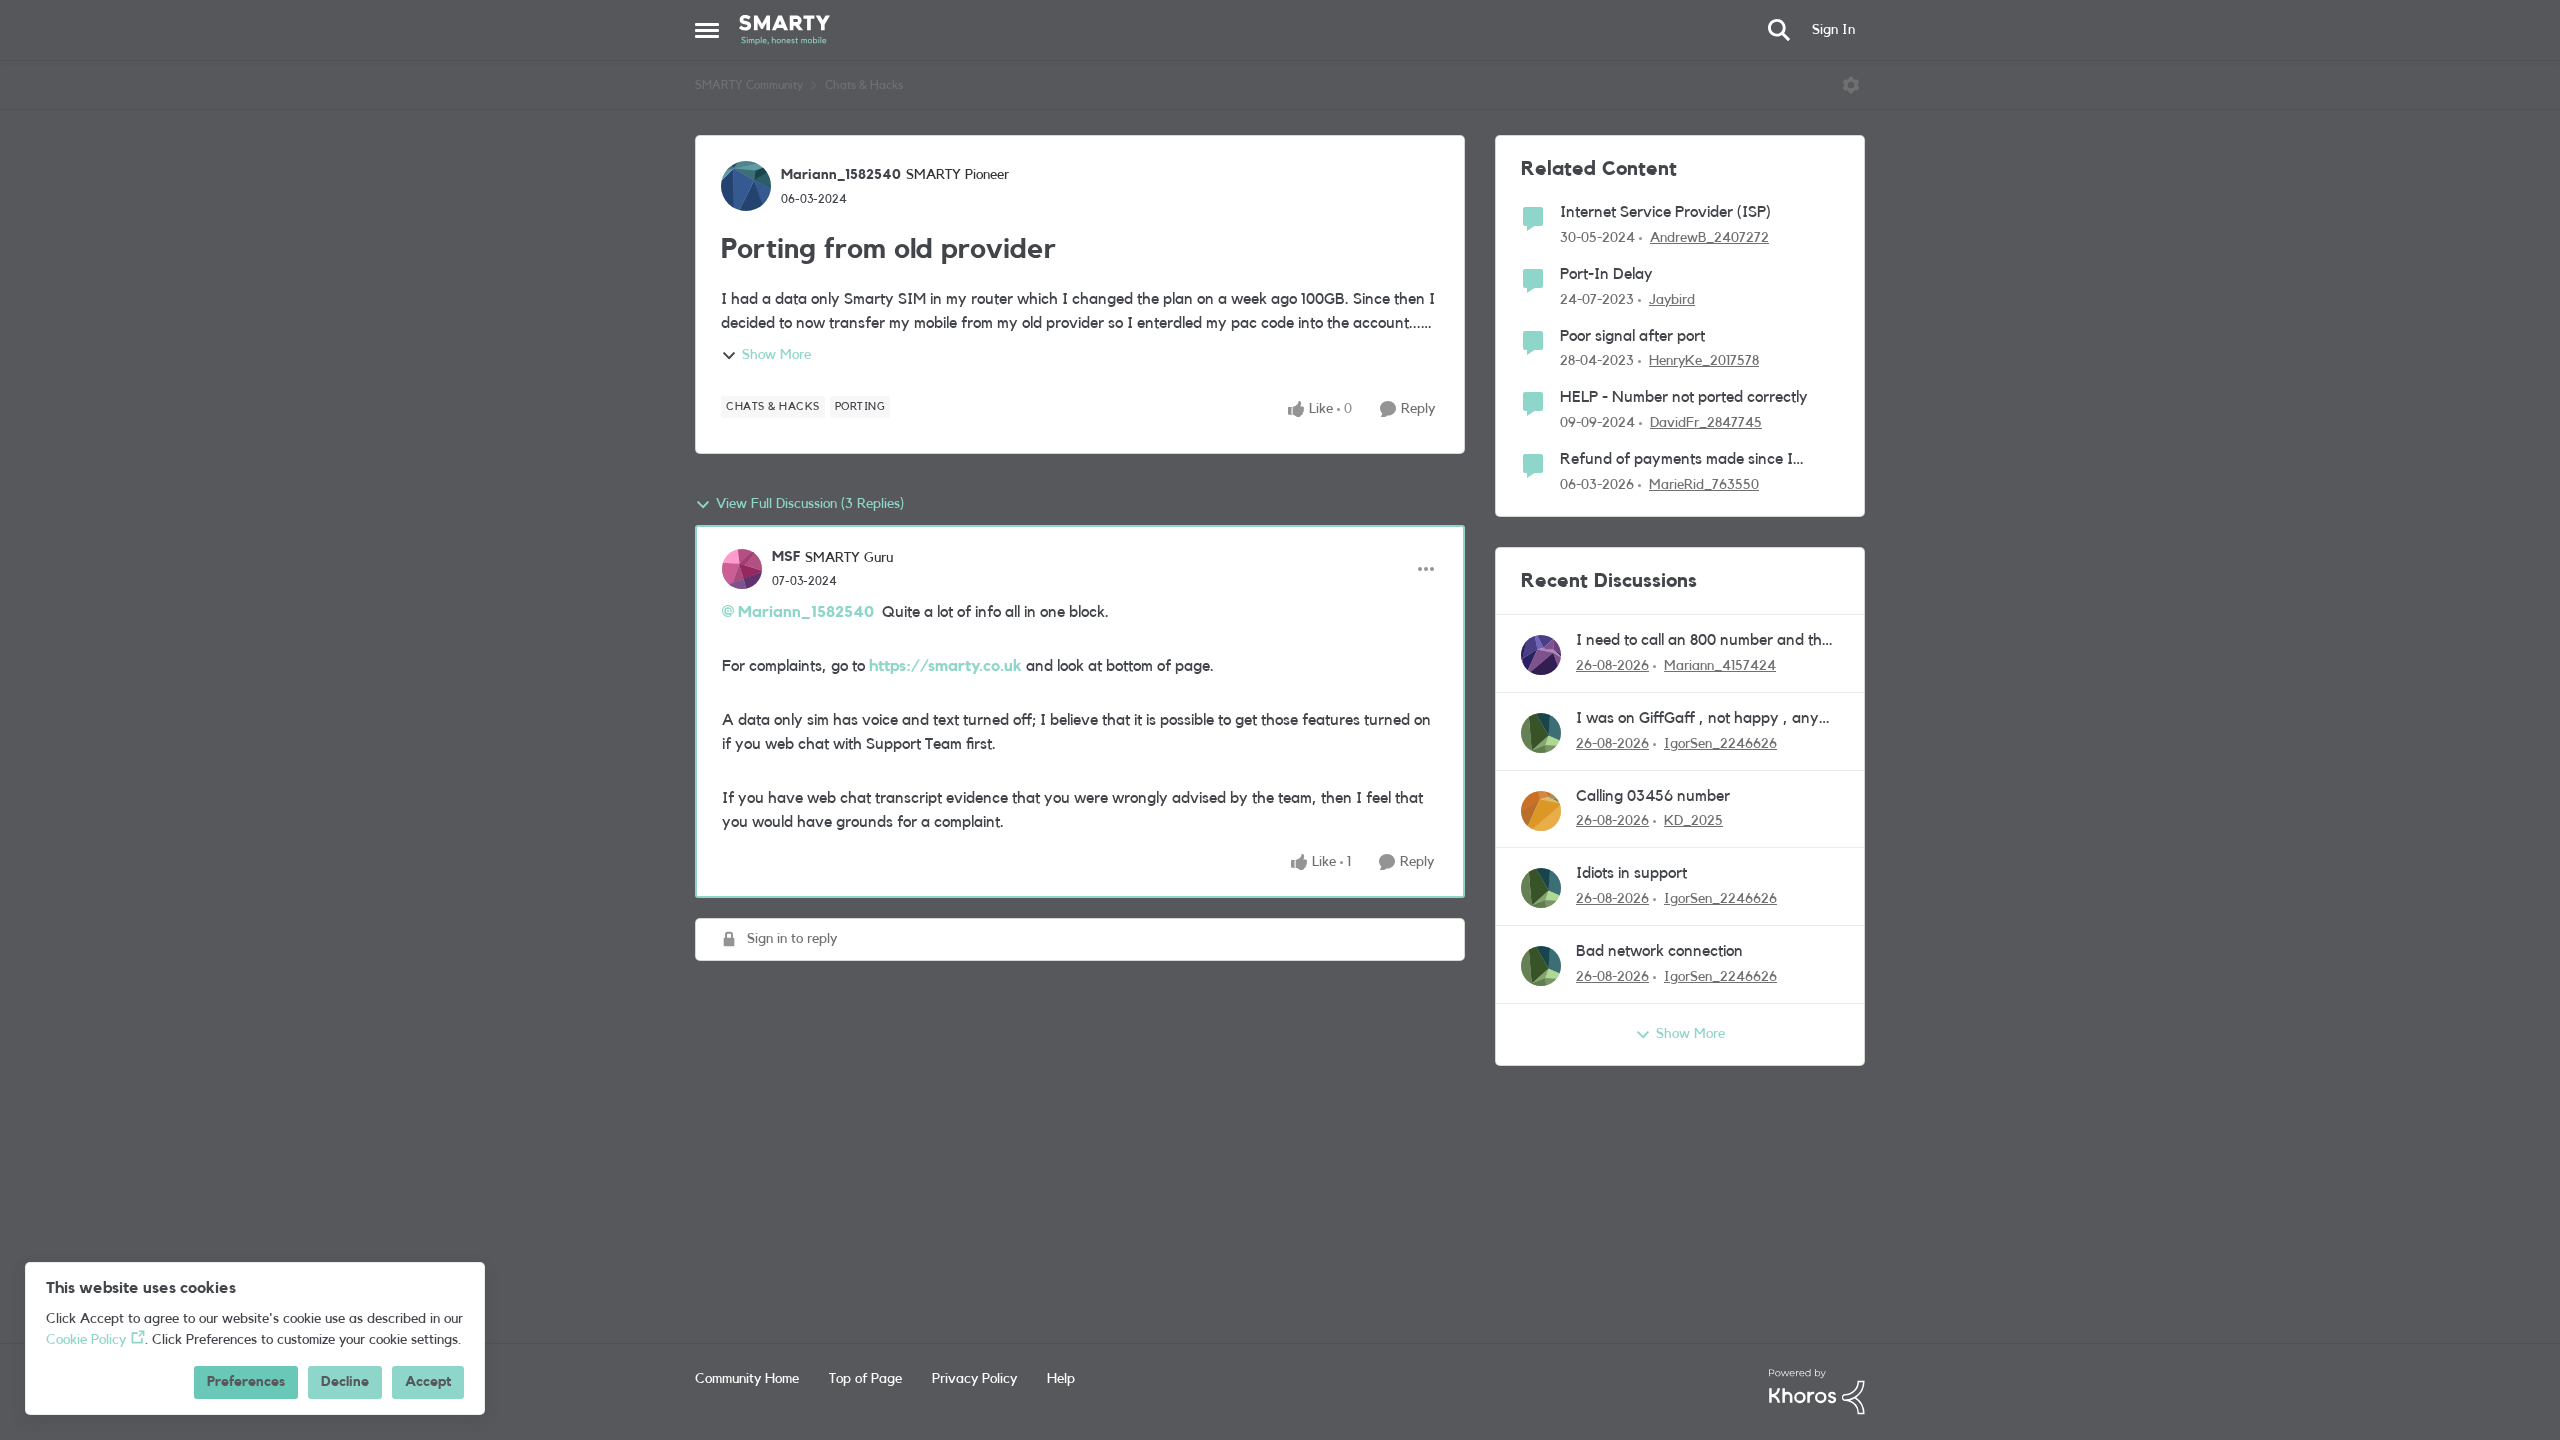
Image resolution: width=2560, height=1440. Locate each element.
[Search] (1779, 30)
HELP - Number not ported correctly (1684, 397)
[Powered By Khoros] (1817, 1392)
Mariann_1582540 (841, 175)
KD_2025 (1693, 821)
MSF (786, 557)
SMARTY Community (749, 85)
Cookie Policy (86, 1340)
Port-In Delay (1606, 274)
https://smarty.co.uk (945, 666)
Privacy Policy (974, 1379)
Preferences (246, 1382)
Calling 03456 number (1653, 796)
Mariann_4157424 (1720, 666)
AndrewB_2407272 (1709, 238)
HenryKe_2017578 (1704, 361)
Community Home (747, 1379)
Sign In (1833, 30)
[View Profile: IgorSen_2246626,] (1541, 733)
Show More (776, 355)
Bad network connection (1659, 951)
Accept (428, 1382)
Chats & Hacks (864, 85)
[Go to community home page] (784, 30)
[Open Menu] (1851, 85)
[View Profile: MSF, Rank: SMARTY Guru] (742, 569)
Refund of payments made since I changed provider (1676, 460)
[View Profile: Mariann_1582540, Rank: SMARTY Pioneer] (746, 186)
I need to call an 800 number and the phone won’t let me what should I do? (1703, 641)
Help (1061, 1379)
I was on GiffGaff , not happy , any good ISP (1697, 719)
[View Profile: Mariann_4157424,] (1541, 655)
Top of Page (865, 1379)
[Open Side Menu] (707, 30)
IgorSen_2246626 (1720, 744)
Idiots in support (1631, 873)
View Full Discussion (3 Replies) (810, 504)
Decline (345, 1382)
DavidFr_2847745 (1706, 423)
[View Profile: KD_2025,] (1541, 811)
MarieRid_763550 (1704, 485)
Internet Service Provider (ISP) (1665, 212)
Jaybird (1672, 300)
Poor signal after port (1632, 336)
